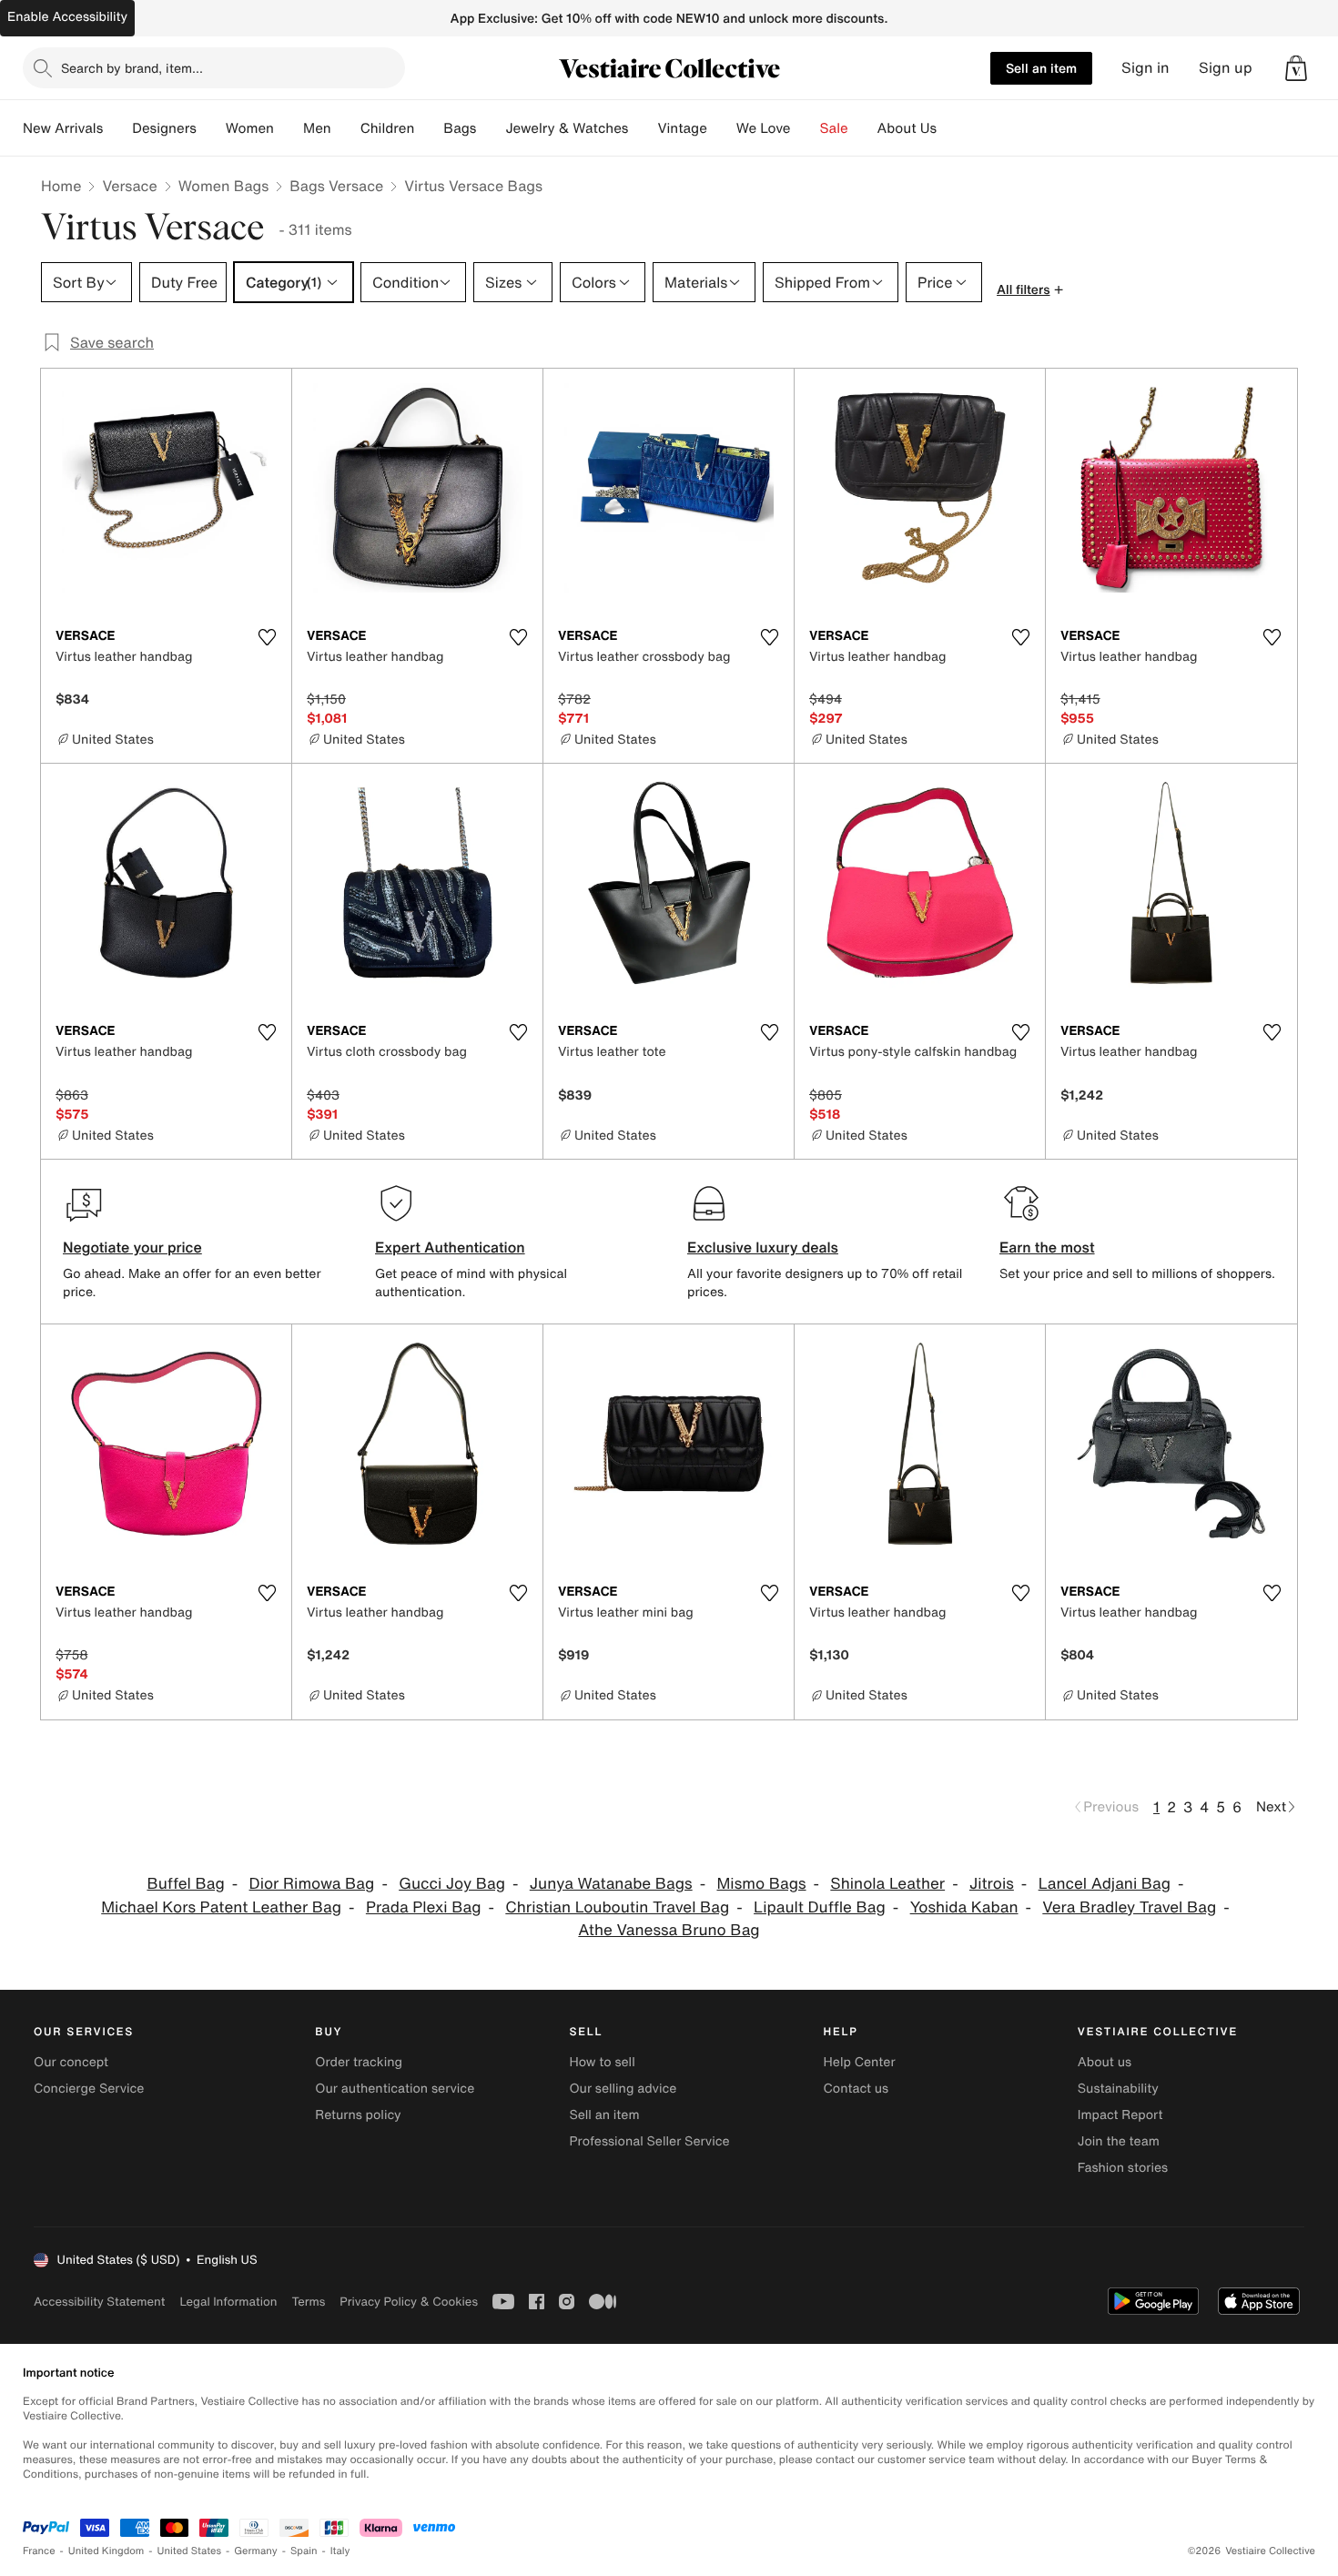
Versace (129, 186)
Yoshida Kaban (964, 1907)
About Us (907, 128)
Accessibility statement (99, 2302)
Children (388, 128)
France (39, 2551)
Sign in (1145, 68)
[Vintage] (722, 128)
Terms (308, 2302)
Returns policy (358, 2115)
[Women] (289, 128)
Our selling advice (623, 2089)
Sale (834, 128)
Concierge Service (89, 2089)
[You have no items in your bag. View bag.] (1296, 68)
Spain (304, 2551)
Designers (164, 128)
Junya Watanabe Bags (611, 1884)
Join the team (1119, 2141)
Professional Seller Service (649, 2141)
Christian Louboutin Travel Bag (617, 1907)
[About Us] (951, 128)
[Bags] (491, 128)
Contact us (857, 2089)
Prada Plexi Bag (424, 1907)
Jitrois (992, 1884)
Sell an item (1041, 68)
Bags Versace (336, 186)
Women (250, 128)
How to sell (602, 2062)
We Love (764, 128)
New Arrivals (63, 128)
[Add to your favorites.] (267, 637)
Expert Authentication (450, 1247)
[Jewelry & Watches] (643, 128)
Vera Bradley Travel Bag (1129, 1907)
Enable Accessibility (67, 17)
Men (317, 128)
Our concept (71, 2062)
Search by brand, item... (132, 68)
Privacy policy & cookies (409, 2302)
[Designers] (211, 128)
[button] (1296, 68)
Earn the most (1047, 1247)
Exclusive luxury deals (763, 1247)
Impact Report (1120, 2115)
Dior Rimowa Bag (312, 1884)
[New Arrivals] (117, 128)
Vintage (682, 128)
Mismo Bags (761, 1884)
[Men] (346, 128)
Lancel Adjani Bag (1105, 1884)
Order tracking (359, 2062)
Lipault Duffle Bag (820, 1907)
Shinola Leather (887, 1884)
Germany (256, 2551)
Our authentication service (395, 2089)
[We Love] (806, 128)
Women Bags (224, 186)
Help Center (860, 2062)
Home (61, 186)
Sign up (1226, 68)
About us (1105, 2062)
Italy (340, 2551)
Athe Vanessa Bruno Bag (669, 1930)
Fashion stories (1123, 2168)
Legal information (228, 2302)
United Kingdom (106, 2551)
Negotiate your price (132, 1247)
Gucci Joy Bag (452, 1884)
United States (190, 2551)
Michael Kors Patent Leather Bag (221, 1907)
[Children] (429, 128)
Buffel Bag (185, 1884)
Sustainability (1118, 2089)
